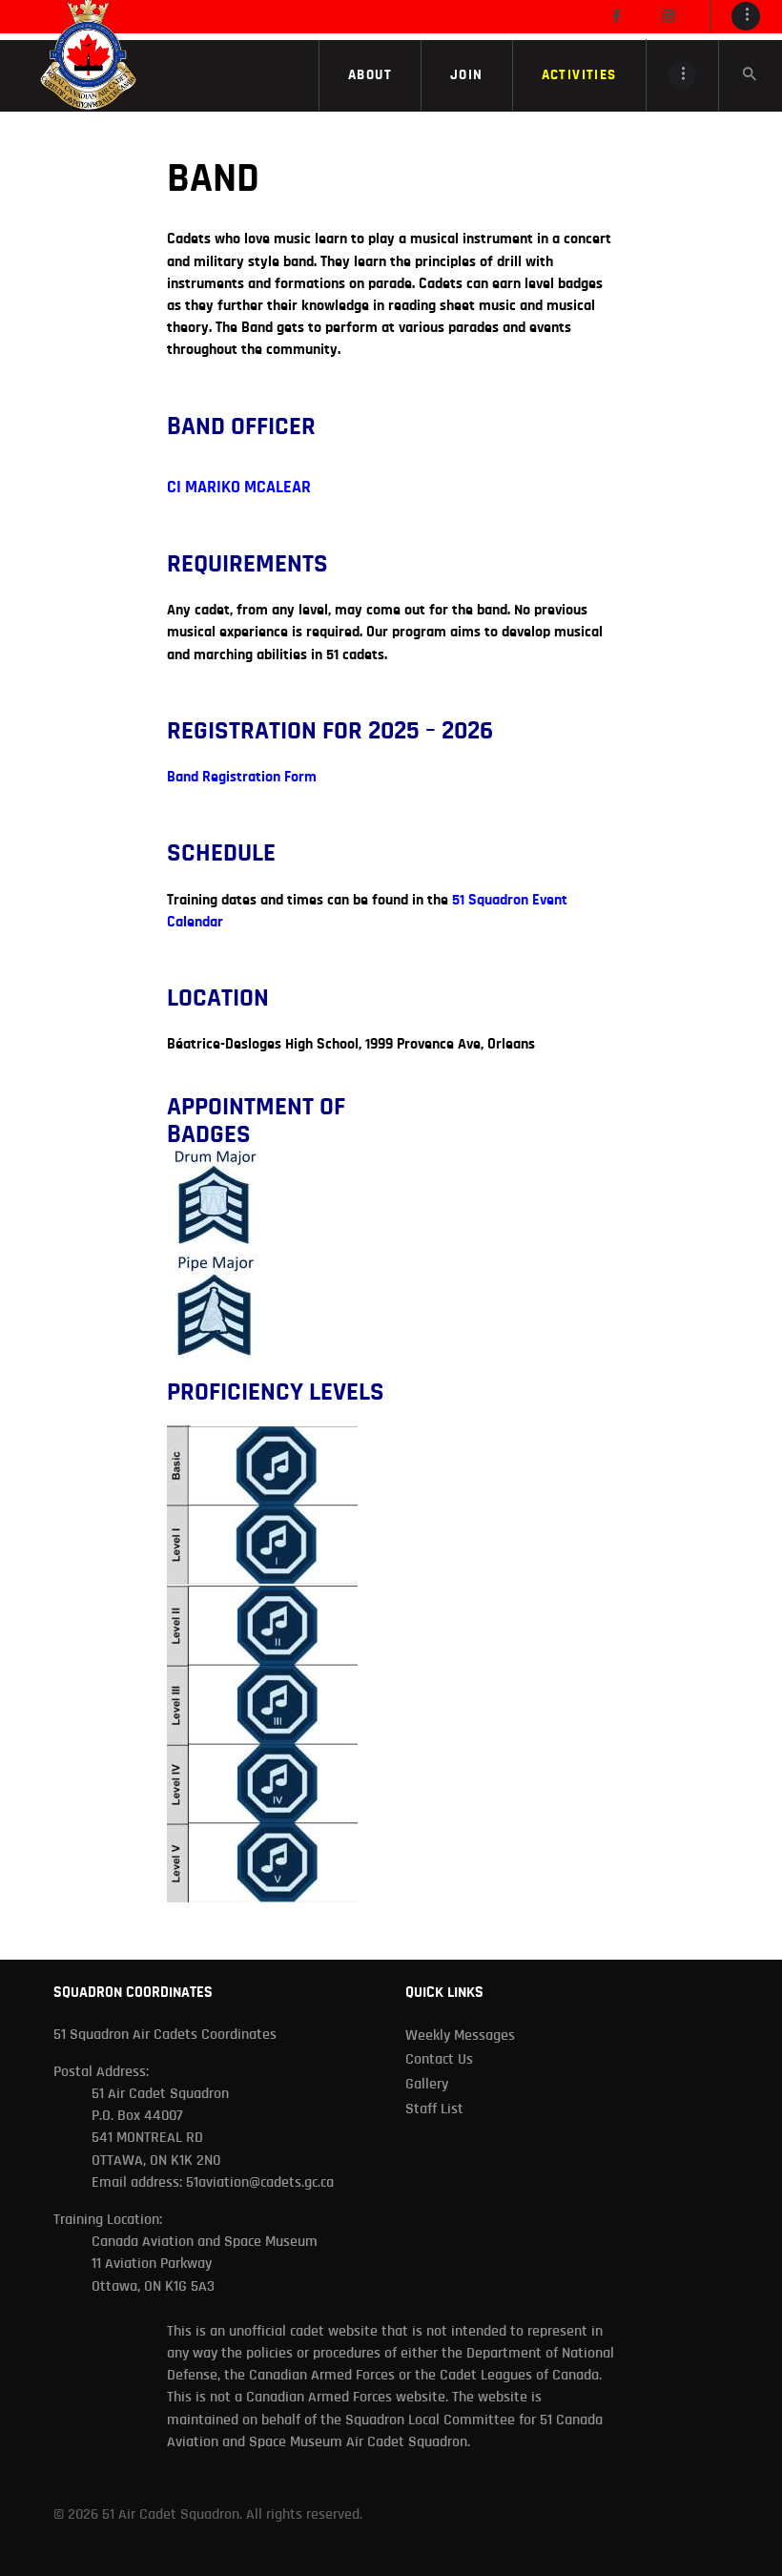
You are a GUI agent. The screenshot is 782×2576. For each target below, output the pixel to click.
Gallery (427, 2084)
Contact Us (439, 2059)
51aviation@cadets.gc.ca (260, 2182)
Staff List (434, 2109)
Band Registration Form (242, 777)
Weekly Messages (460, 2035)
